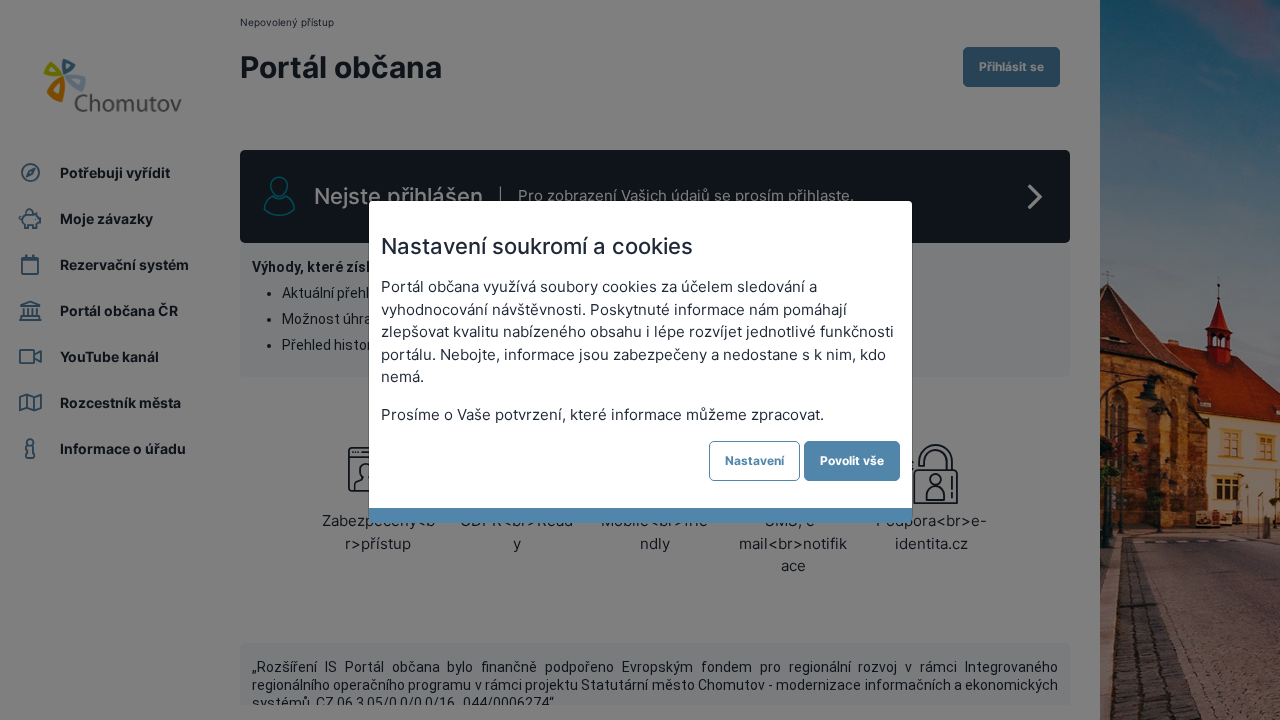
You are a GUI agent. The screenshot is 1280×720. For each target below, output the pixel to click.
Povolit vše (852, 460)
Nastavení (754, 460)
